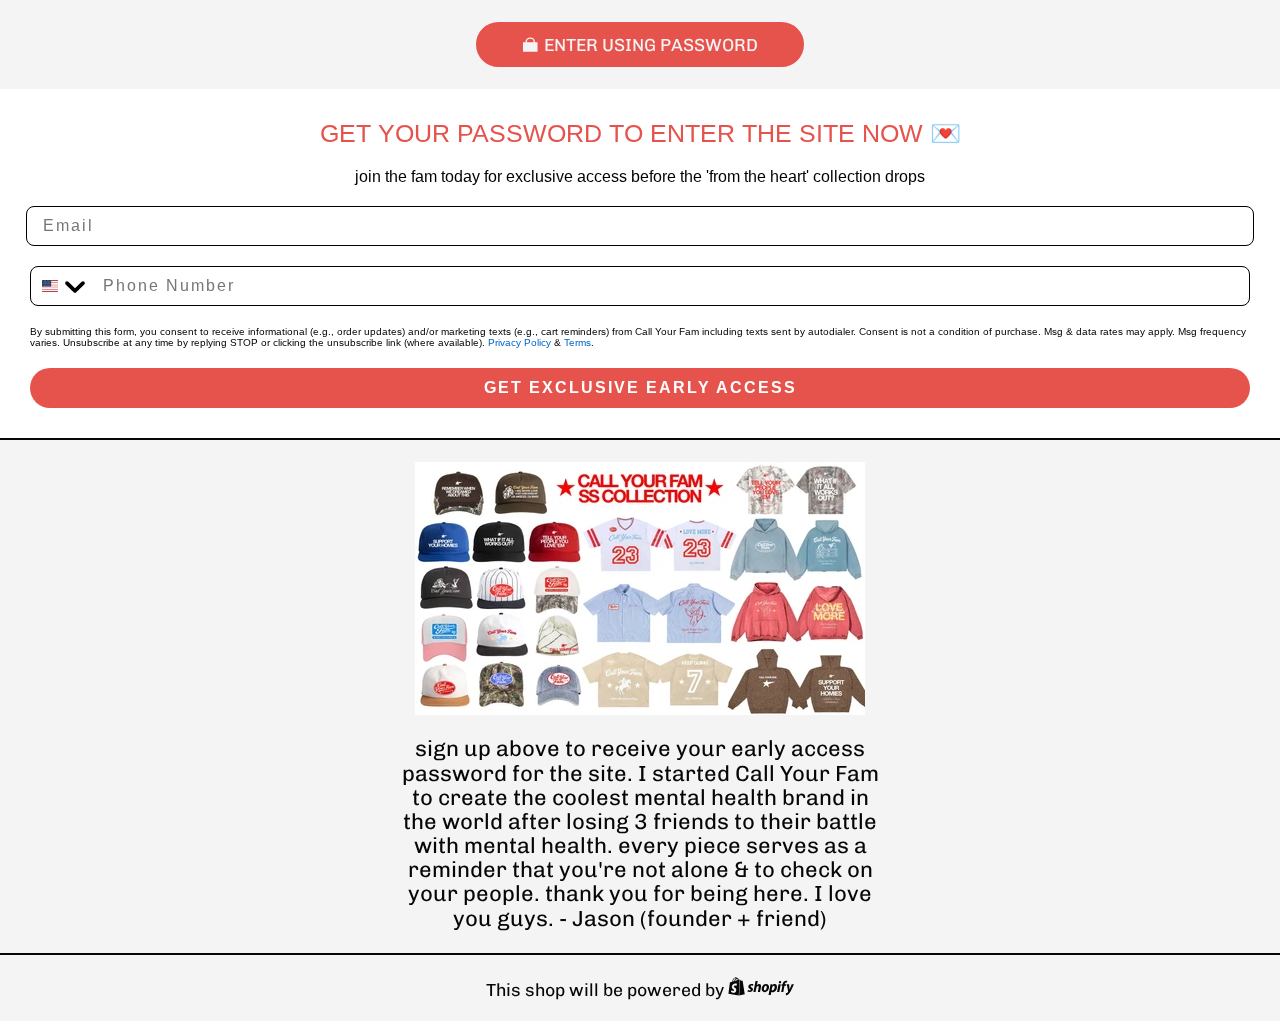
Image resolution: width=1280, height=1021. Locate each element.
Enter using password (651, 44)
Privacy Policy (519, 342)
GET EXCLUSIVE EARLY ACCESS (640, 387)
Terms (577, 342)
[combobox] (62, 286)
